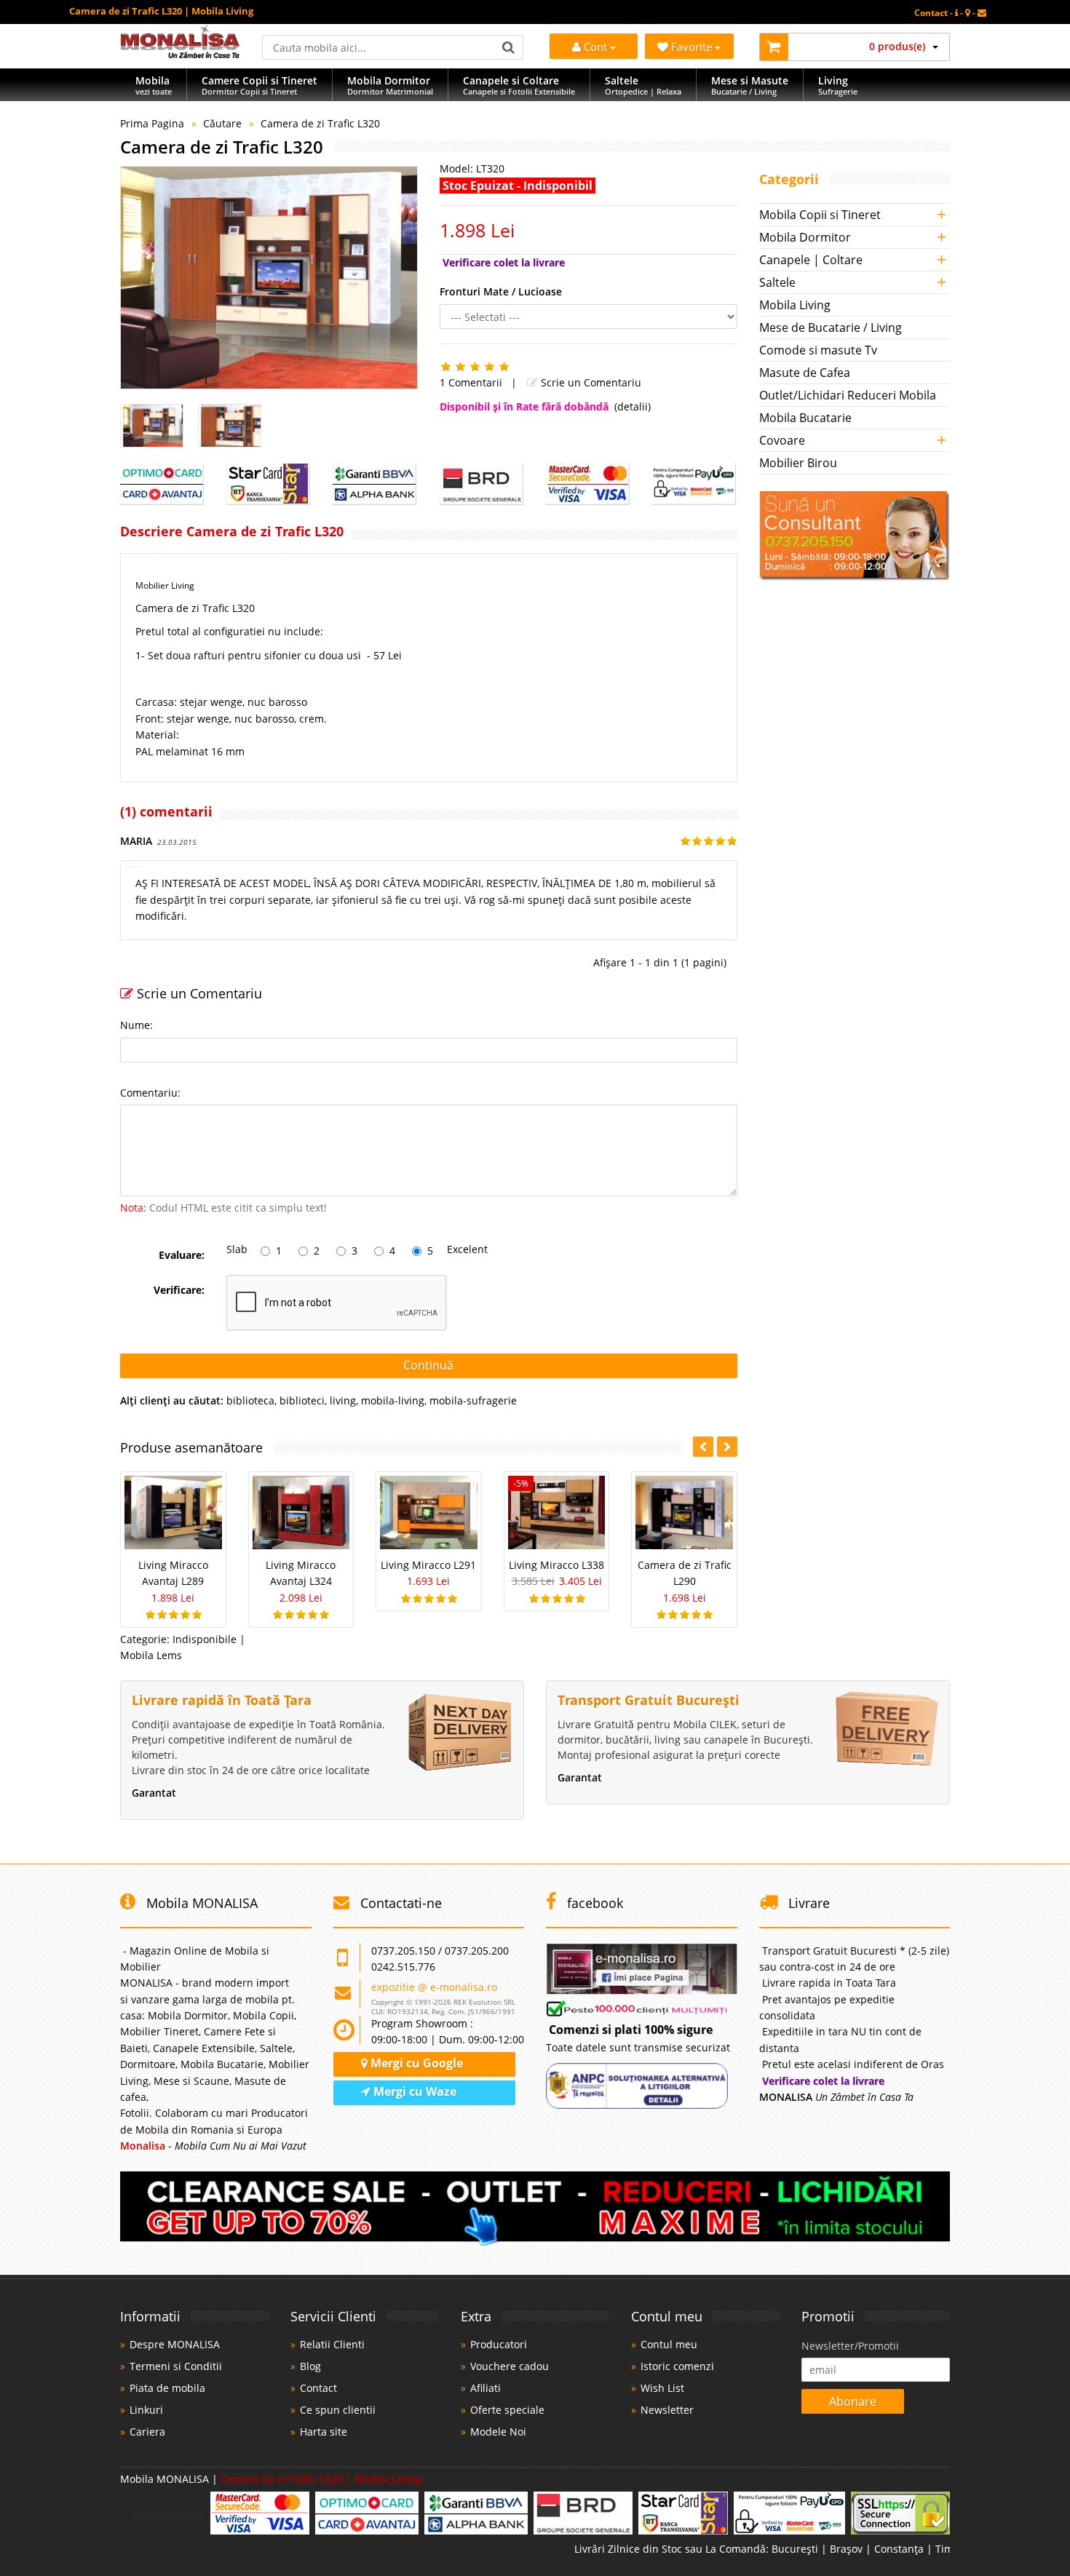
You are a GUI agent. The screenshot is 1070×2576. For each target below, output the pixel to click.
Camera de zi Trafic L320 (320, 123)
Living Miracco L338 (556, 1565)
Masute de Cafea (805, 373)
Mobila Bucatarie (805, 418)
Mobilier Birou (798, 463)
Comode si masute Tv (818, 350)
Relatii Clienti (332, 2344)
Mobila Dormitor (805, 237)
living (343, 1400)
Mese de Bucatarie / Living (831, 327)
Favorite (693, 47)
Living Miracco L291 (428, 1565)
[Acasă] (180, 54)
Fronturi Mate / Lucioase (501, 291)
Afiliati (486, 2388)
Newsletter (667, 2410)
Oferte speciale (507, 2410)
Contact (318, 2388)
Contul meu (669, 2344)
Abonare (853, 2401)
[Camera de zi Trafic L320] (269, 278)
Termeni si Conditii (176, 2366)
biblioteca (250, 1400)
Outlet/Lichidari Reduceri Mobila (848, 395)
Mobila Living (795, 305)
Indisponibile (205, 1639)
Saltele (777, 282)
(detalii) (633, 406)
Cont (595, 47)
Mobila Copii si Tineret (820, 215)
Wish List (662, 2388)
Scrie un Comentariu (590, 382)
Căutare (222, 123)
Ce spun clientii (338, 2410)
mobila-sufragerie (473, 1400)
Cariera (147, 2432)
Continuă (428, 1365)
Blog (310, 2366)
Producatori (499, 2344)
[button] (727, 1447)
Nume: (136, 1025)
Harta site (324, 2432)
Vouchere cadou (510, 2366)
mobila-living (393, 1400)
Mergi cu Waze (413, 2091)
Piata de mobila (167, 2388)
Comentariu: (150, 1093)
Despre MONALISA (175, 2344)
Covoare (782, 440)
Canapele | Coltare (811, 260)
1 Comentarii (471, 382)
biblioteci (302, 1400)
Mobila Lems (151, 1655)
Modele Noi (498, 2432)
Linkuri (146, 2410)
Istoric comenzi (677, 2366)
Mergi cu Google (415, 2063)
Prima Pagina (152, 123)
